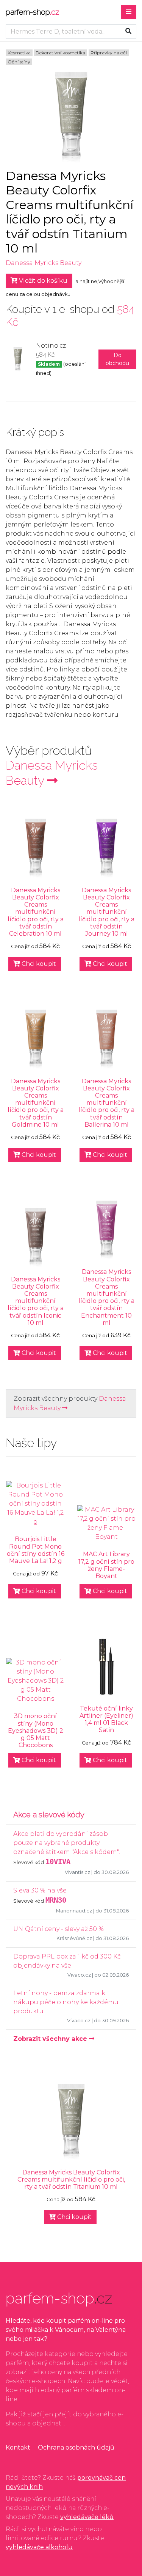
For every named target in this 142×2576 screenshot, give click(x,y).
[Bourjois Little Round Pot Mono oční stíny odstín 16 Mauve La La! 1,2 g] (36, 1504)
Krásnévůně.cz (74, 1938)
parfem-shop (32, 12)
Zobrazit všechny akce (51, 2039)
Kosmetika (19, 53)
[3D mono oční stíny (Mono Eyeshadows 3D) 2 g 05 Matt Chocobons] (36, 1681)
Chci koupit (38, 964)
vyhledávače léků (87, 2517)
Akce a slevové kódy (49, 1815)
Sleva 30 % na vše (40, 1890)
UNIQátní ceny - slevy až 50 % (59, 1929)
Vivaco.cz (79, 1975)
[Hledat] (128, 31)
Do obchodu (117, 359)
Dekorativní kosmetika (60, 53)
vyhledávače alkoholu (39, 2547)
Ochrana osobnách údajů (76, 2447)
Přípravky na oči (109, 53)
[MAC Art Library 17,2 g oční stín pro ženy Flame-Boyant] (107, 1523)
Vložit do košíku (42, 281)
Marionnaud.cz (74, 1911)
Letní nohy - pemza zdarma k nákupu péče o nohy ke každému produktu (66, 2002)
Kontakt (18, 2447)
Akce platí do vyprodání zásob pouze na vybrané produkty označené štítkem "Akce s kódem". (67, 1843)
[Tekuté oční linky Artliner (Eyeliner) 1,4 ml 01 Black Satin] (107, 1666)
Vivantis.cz (77, 1872)
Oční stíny (19, 62)
